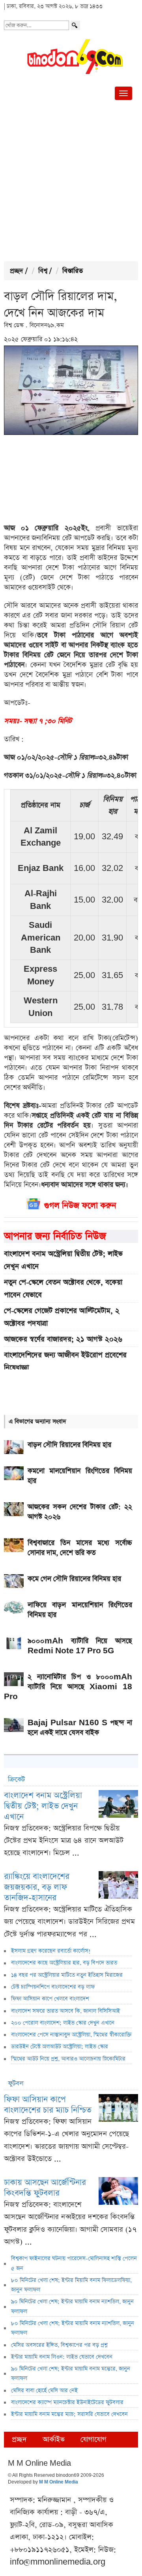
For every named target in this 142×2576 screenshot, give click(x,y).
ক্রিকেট (16, 1780)
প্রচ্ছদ (17, 271)
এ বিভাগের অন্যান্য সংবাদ (37, 1421)
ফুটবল (16, 2084)
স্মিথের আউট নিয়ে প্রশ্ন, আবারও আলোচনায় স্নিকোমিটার (68, 2059)
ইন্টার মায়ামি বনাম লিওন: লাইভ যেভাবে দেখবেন (62, 2357)
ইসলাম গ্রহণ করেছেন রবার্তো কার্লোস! (51, 1951)
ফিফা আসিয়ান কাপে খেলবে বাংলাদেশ (50, 1999)
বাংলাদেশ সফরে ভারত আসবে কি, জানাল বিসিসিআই (65, 2011)
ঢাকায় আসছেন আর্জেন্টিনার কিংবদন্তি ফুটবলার (45, 2188)
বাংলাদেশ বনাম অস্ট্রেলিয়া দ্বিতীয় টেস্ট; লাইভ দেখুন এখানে (63, 1260)
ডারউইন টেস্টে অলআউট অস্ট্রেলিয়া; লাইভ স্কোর (60, 2047)
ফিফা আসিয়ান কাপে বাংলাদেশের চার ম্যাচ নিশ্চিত (48, 2105)
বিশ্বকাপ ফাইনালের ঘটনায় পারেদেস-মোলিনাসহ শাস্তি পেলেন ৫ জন (74, 2263)
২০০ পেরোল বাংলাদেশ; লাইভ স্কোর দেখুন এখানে (63, 2023)
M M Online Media (59, 2482)
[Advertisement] (71, 182)
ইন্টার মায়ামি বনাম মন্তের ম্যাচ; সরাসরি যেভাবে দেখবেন (69, 2414)
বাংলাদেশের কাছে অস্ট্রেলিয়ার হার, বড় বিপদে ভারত (64, 1963)
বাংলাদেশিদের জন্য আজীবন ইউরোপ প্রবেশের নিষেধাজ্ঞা (65, 1361)
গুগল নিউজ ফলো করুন (80, 1206)
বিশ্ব (43, 271)
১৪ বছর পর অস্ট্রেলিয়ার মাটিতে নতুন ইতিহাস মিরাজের (67, 1975)
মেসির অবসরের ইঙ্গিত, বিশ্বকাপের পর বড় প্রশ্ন (59, 2345)
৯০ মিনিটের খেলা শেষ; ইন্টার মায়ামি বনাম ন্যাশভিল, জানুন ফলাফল (72, 2306)
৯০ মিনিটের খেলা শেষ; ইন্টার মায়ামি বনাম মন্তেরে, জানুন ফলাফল (71, 2374)
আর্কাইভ (54, 2439)
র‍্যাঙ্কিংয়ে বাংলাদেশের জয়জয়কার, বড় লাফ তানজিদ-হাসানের (37, 1887)
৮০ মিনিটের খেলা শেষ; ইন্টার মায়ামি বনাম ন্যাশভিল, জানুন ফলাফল (73, 2328)
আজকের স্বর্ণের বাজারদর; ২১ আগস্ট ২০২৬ (63, 1339)
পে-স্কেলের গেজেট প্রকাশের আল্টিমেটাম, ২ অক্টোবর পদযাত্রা (62, 1317)
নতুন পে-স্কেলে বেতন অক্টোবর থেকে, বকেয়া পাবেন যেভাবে (63, 1288)
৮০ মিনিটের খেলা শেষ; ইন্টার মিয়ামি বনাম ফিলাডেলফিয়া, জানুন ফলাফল (71, 2285)
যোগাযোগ (93, 2439)
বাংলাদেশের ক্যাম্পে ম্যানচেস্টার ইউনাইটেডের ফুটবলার (67, 2402)
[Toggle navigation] (123, 93)
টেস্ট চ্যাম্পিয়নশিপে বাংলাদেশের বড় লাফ (53, 1987)
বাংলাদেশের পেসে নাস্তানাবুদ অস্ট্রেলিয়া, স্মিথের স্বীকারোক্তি (71, 2035)
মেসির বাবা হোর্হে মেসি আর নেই (44, 2391)
